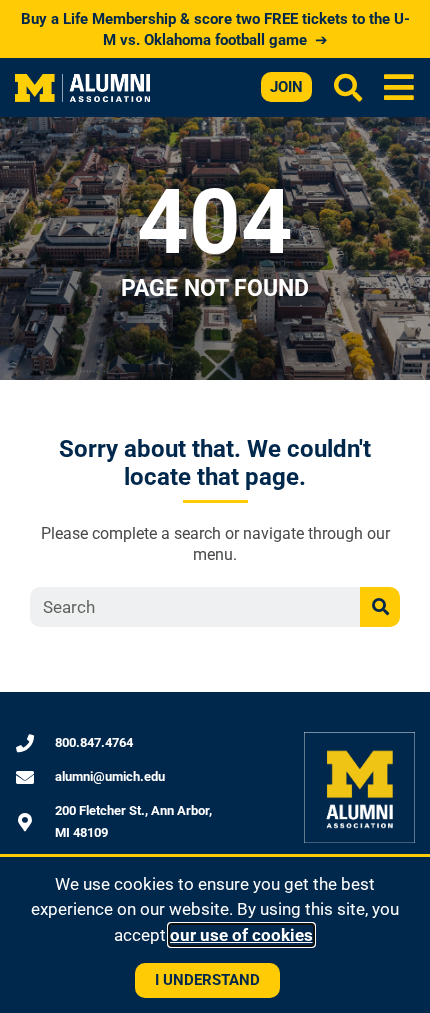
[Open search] (348, 87)
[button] (399, 87)
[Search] (380, 607)
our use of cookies (241, 935)
